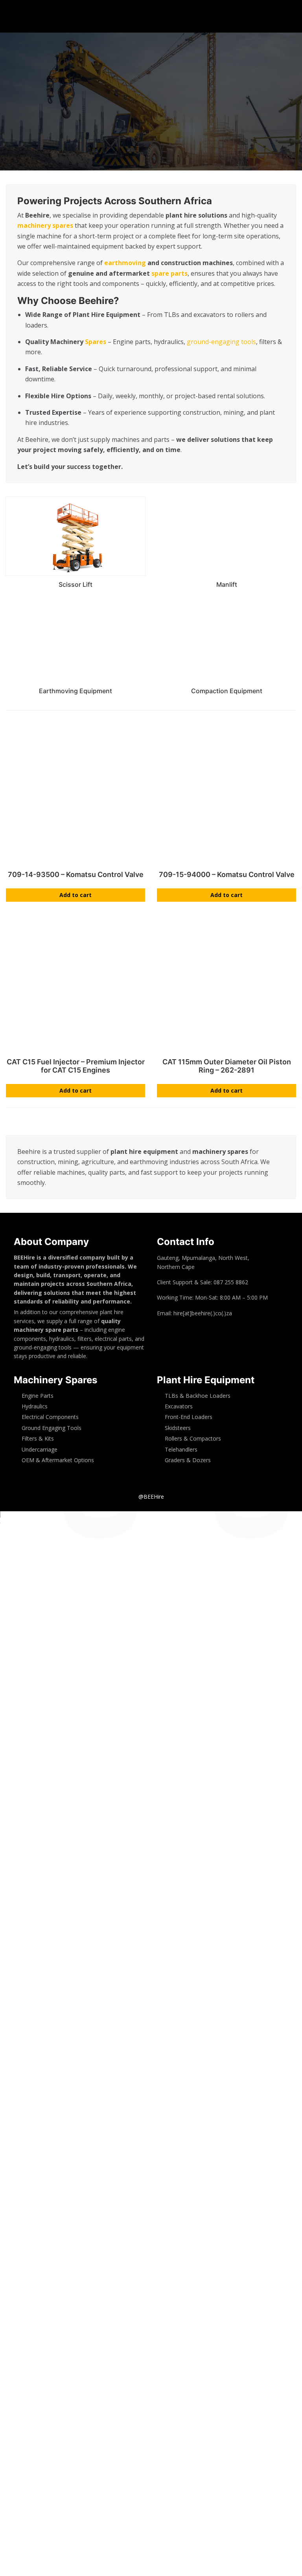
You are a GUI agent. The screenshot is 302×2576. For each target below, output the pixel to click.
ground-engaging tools (221, 342)
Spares (96, 342)
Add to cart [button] (75, 895)
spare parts (169, 273)
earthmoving (125, 263)
